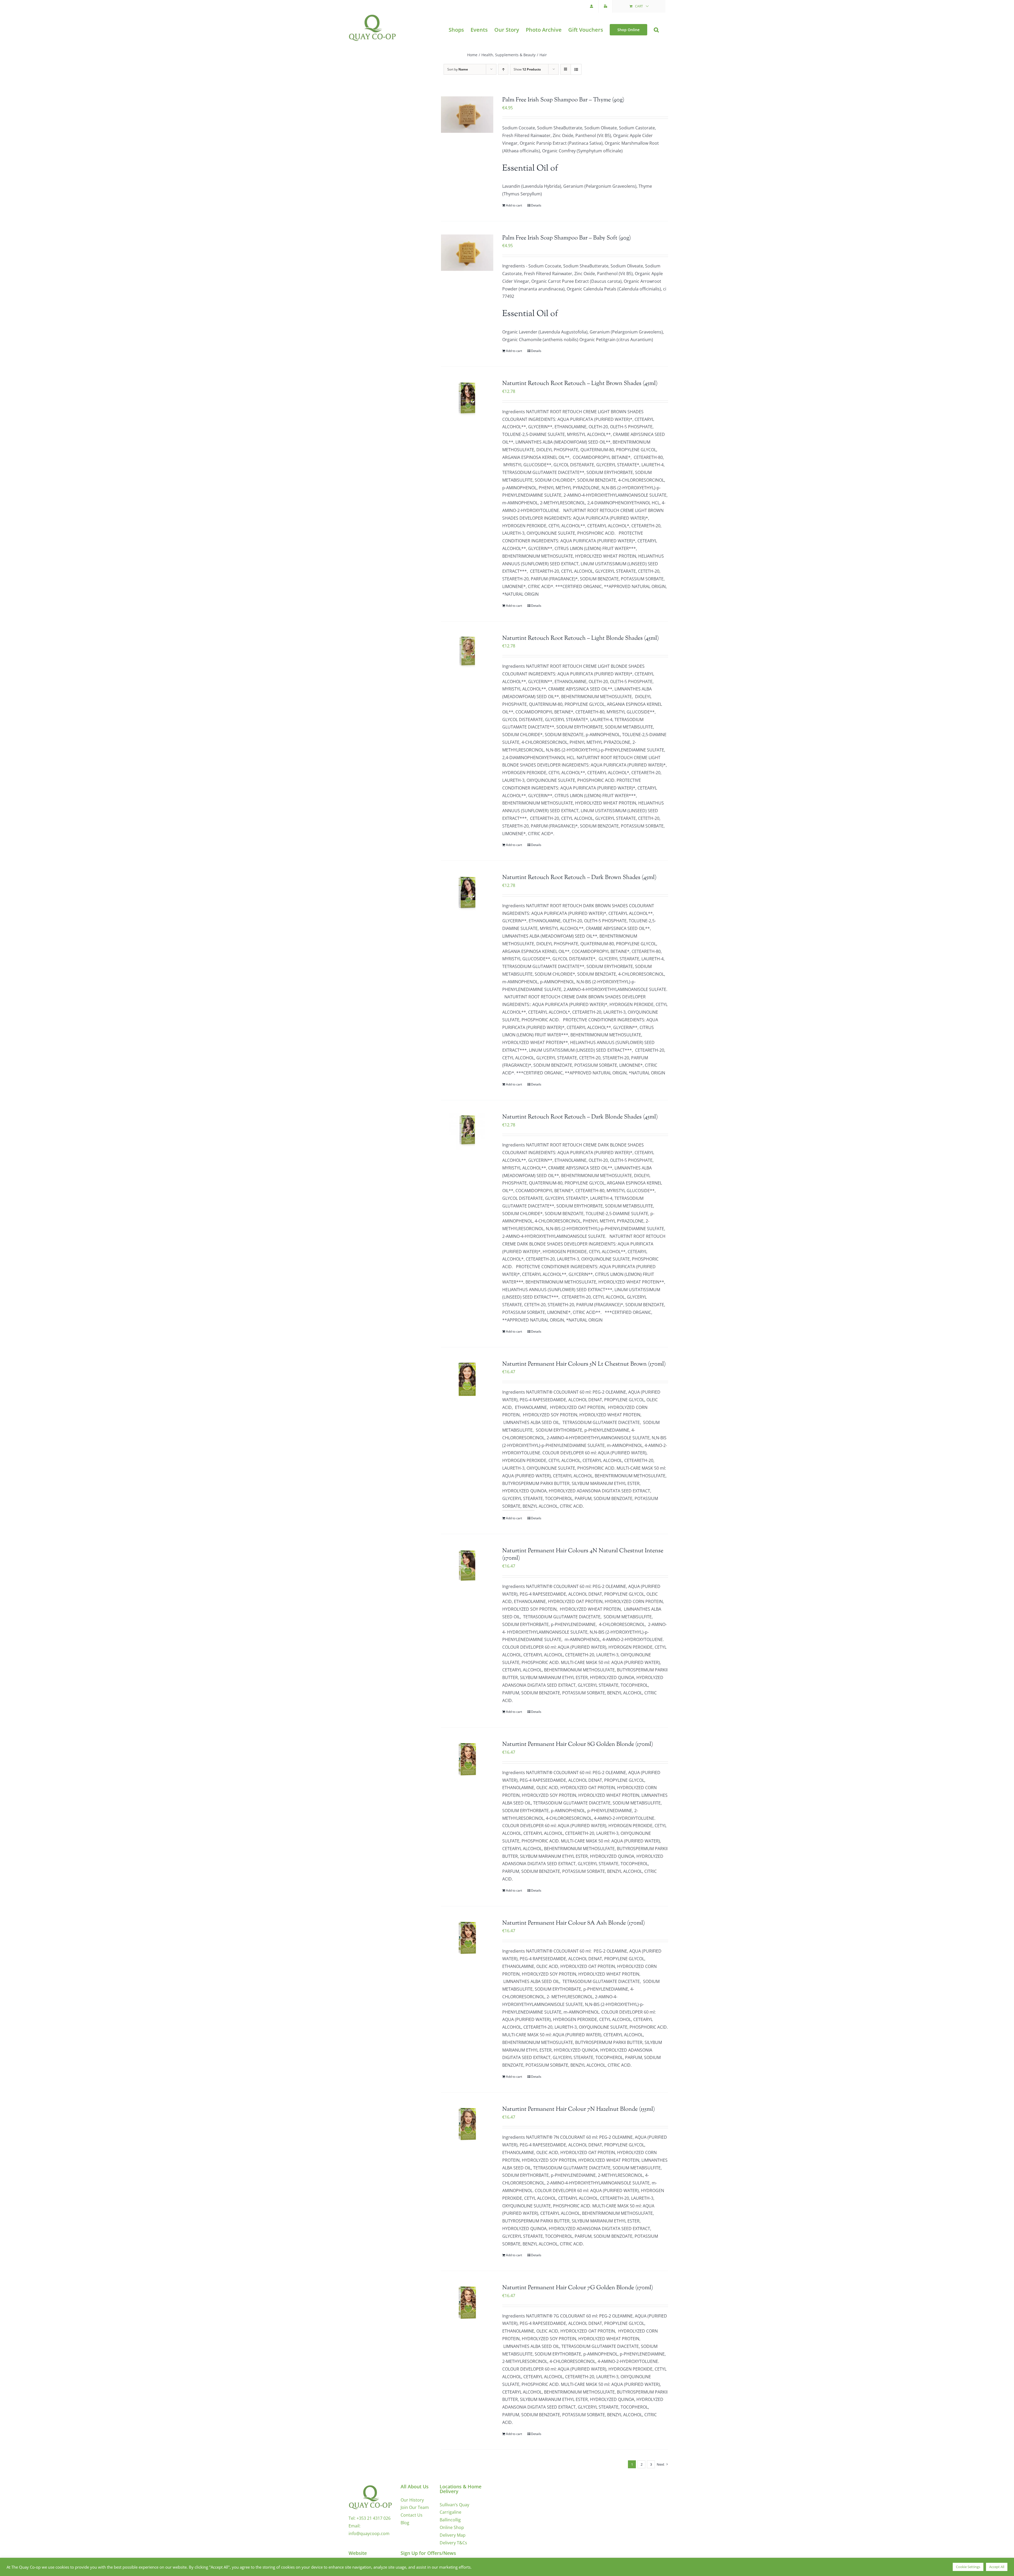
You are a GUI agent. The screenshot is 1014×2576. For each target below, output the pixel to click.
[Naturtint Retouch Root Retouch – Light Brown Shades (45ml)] (467, 398)
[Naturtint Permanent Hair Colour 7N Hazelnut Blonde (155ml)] (467, 2124)
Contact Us (412, 2515)
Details (536, 205)
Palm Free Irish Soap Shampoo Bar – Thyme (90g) (563, 100)
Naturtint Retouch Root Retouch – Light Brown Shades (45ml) (580, 384)
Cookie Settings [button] (968, 2567)
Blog (405, 2523)
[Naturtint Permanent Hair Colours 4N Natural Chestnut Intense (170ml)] (467, 1566)
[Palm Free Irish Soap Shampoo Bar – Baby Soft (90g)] (467, 253)
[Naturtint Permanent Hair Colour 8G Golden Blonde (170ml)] (467, 1759)
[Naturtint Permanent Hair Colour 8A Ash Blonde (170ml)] (467, 1938)
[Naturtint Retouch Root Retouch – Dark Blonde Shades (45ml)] (467, 1132)
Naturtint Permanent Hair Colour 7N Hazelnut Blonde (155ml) (579, 2109)
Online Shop (452, 2527)
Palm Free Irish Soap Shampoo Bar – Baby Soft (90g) (567, 238)
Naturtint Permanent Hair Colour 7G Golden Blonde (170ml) (578, 2288)
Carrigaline (450, 2512)
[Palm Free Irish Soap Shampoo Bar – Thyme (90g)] (467, 115)
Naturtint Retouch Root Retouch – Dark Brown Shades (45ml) (579, 878)
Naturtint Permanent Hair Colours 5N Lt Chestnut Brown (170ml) (584, 1364)
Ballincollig (450, 2520)
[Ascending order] (503, 69)
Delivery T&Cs (453, 2543)
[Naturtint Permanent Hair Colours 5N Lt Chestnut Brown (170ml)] (467, 1379)
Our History (412, 2500)
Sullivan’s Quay (454, 2505)
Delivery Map (453, 2535)
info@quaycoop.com (369, 2533)
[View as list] (576, 69)
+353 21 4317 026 (374, 2518)
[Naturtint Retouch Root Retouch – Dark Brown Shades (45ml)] (467, 892)
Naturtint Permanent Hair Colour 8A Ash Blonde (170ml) (574, 1923)
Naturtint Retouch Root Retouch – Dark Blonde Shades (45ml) (580, 1117)
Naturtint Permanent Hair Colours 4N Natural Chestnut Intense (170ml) (583, 1555)
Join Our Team (415, 2507)
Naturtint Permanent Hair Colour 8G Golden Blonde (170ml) (578, 1745)
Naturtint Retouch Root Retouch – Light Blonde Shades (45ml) (581, 638)
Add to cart (514, 205)
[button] (656, 30)
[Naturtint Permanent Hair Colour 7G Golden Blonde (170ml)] (467, 2302)
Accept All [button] (997, 2567)
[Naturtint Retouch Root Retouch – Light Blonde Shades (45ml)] (467, 653)
